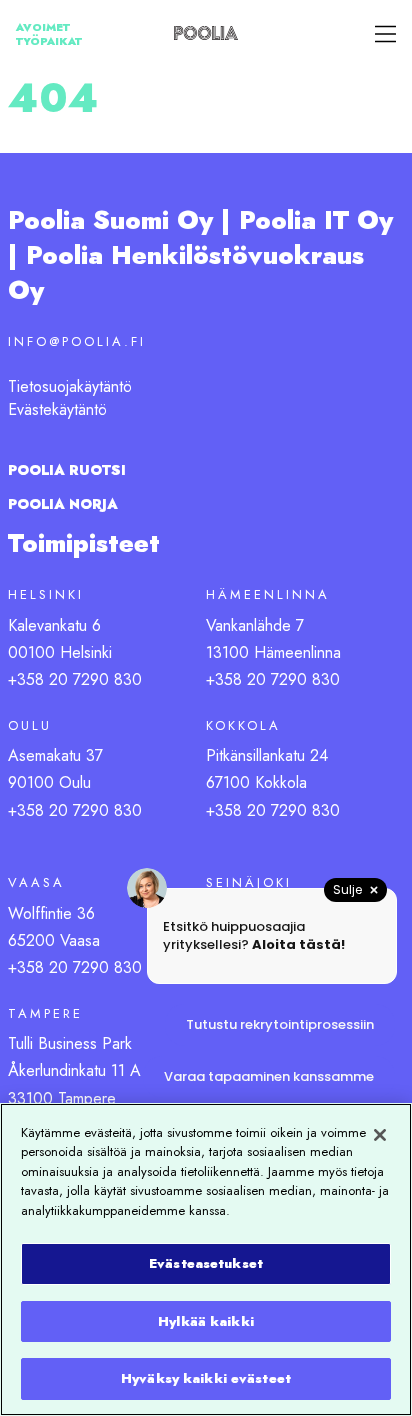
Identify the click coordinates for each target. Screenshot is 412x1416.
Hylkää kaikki (206, 1321)
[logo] (206, 31)
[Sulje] (380, 1135)
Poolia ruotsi (67, 470)
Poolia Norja (63, 504)
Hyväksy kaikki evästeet (206, 1378)
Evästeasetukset (206, 1263)
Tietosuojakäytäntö (70, 386)
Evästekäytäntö (57, 409)
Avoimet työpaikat (49, 34)
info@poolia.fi (77, 341)
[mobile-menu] (379, 34)
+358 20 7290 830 (75, 679)
